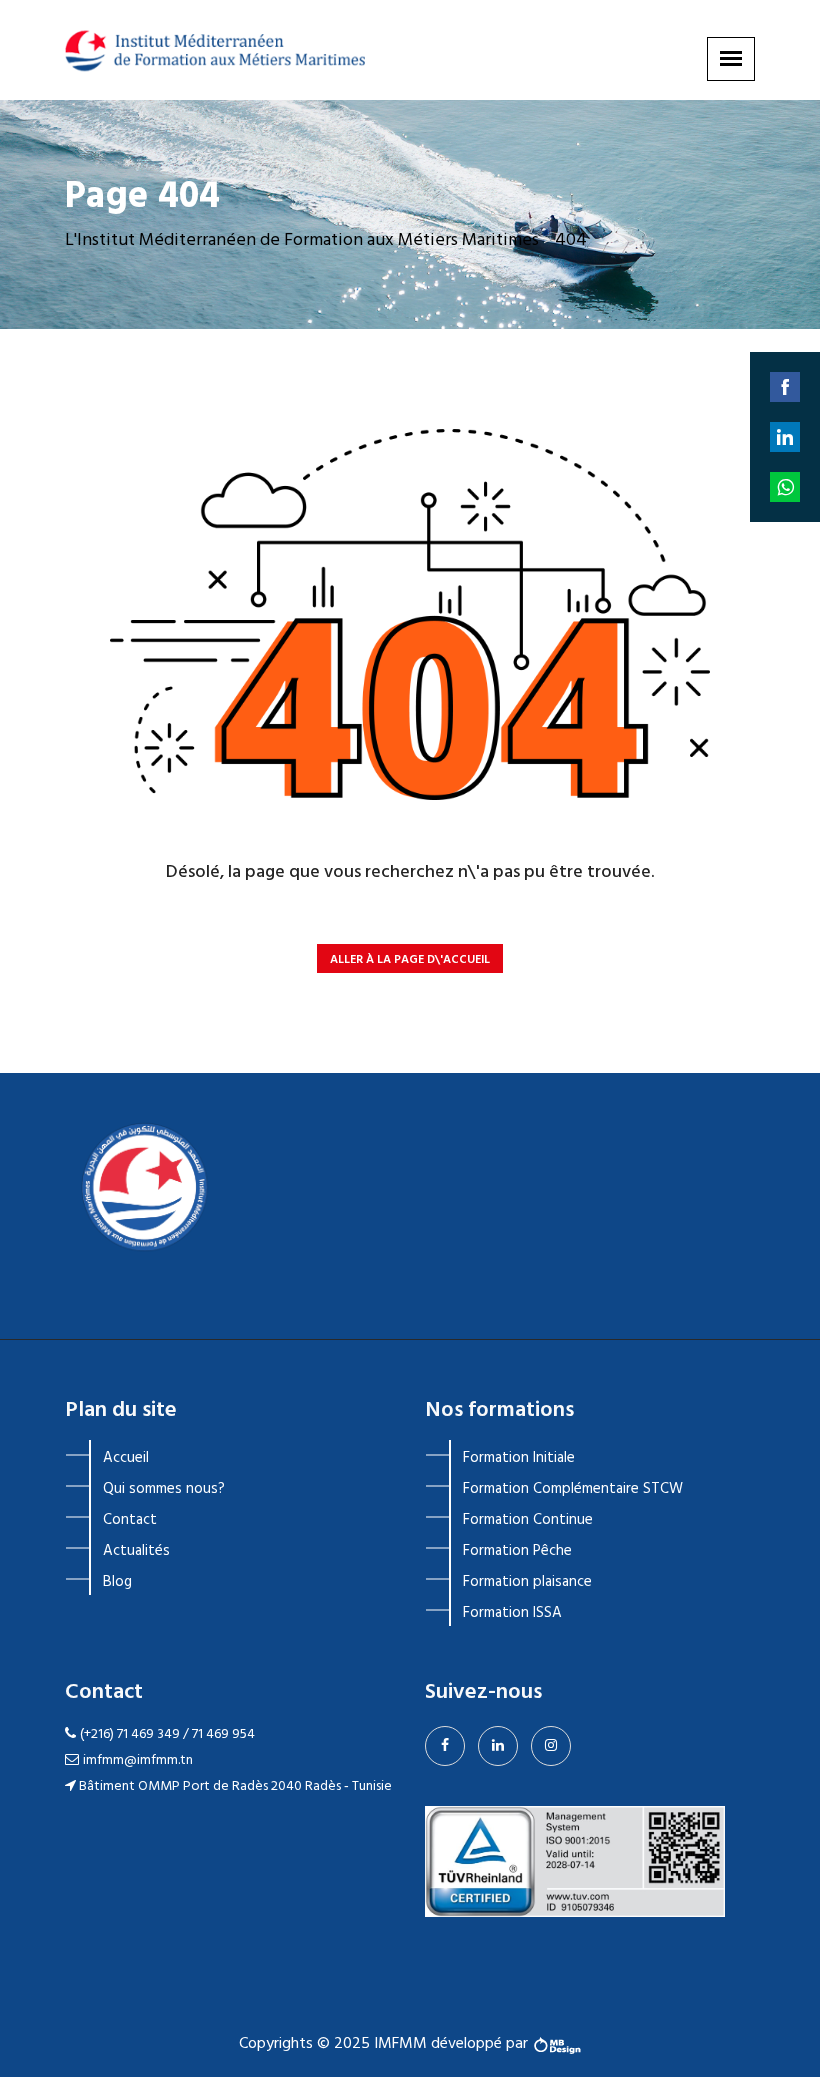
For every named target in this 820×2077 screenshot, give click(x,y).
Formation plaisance (527, 1582)
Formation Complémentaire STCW (573, 1489)
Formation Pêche (517, 1551)
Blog (117, 1582)
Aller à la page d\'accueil (410, 960)
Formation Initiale (519, 1458)
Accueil (126, 1458)
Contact (130, 1520)
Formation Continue (528, 1520)
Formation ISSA (512, 1613)
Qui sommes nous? (164, 1489)
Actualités (136, 1551)
